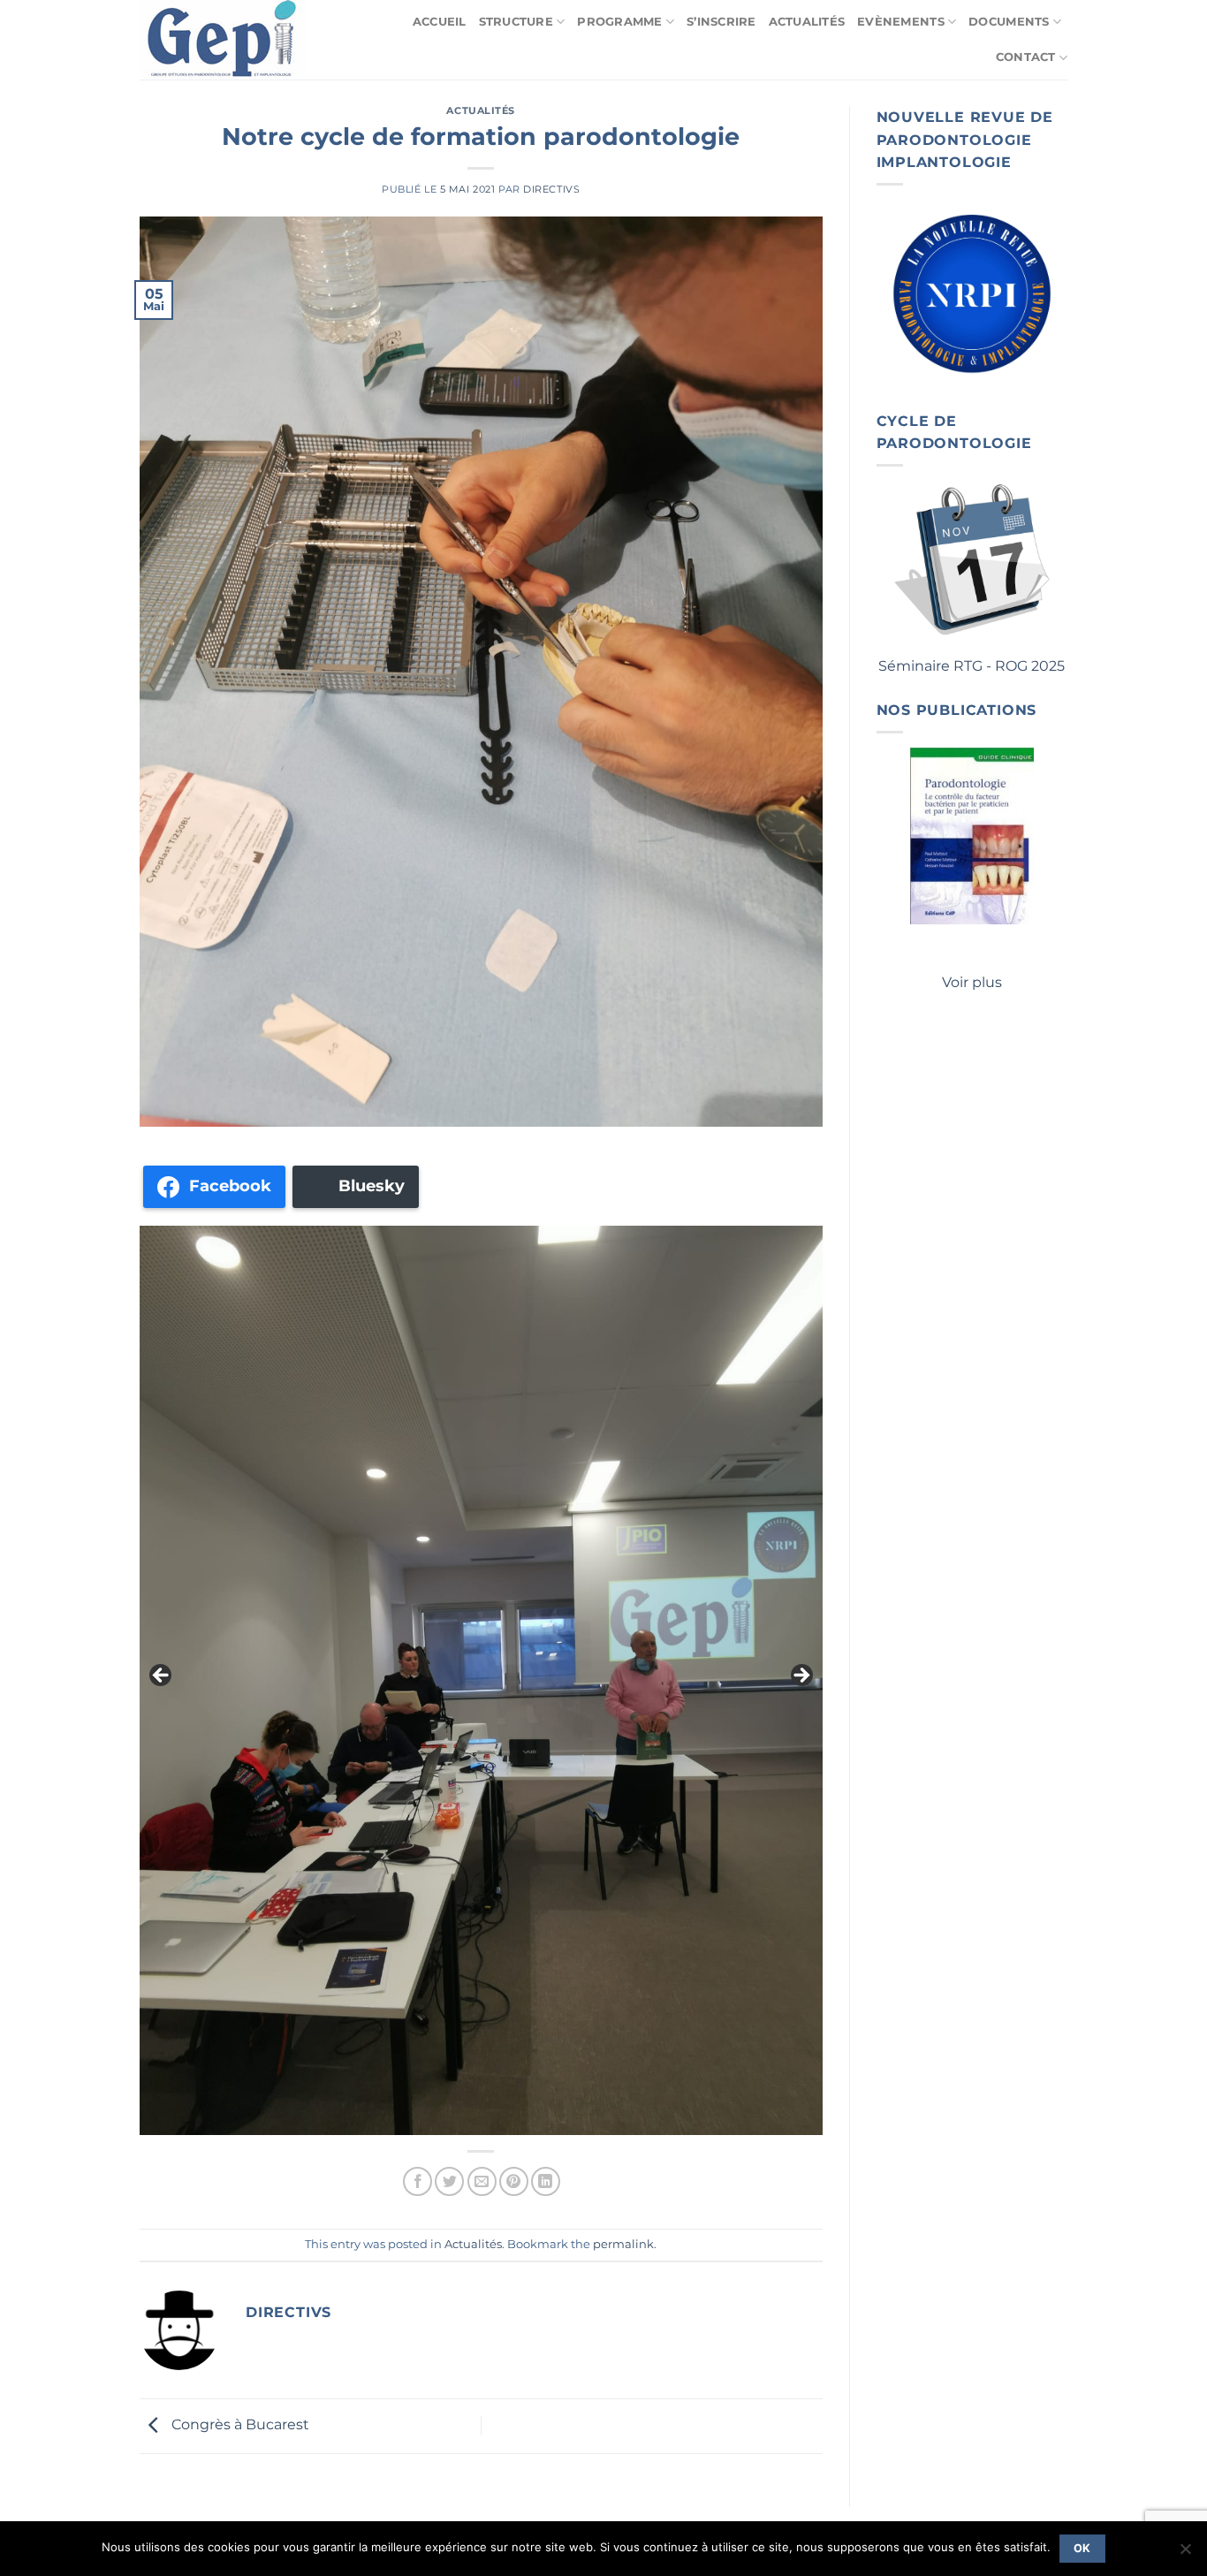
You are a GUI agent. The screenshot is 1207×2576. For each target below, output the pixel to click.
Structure (516, 22)
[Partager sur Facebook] (418, 2181)
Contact (1026, 57)
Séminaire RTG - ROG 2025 (972, 666)
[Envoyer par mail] (482, 2181)
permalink (623, 2244)
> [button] (801, 1676)
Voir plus (972, 982)
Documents (1009, 22)
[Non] (1185, 2554)
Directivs (551, 189)
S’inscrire (721, 22)
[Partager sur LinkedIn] (546, 2181)
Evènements (901, 22)
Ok (1082, 2548)
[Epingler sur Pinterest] (514, 2181)
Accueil (440, 22)
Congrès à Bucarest (239, 2424)
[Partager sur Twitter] (449, 2181)
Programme (619, 22)
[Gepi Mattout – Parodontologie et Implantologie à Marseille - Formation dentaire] (227, 40)
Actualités (807, 22)
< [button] (162, 1676)
